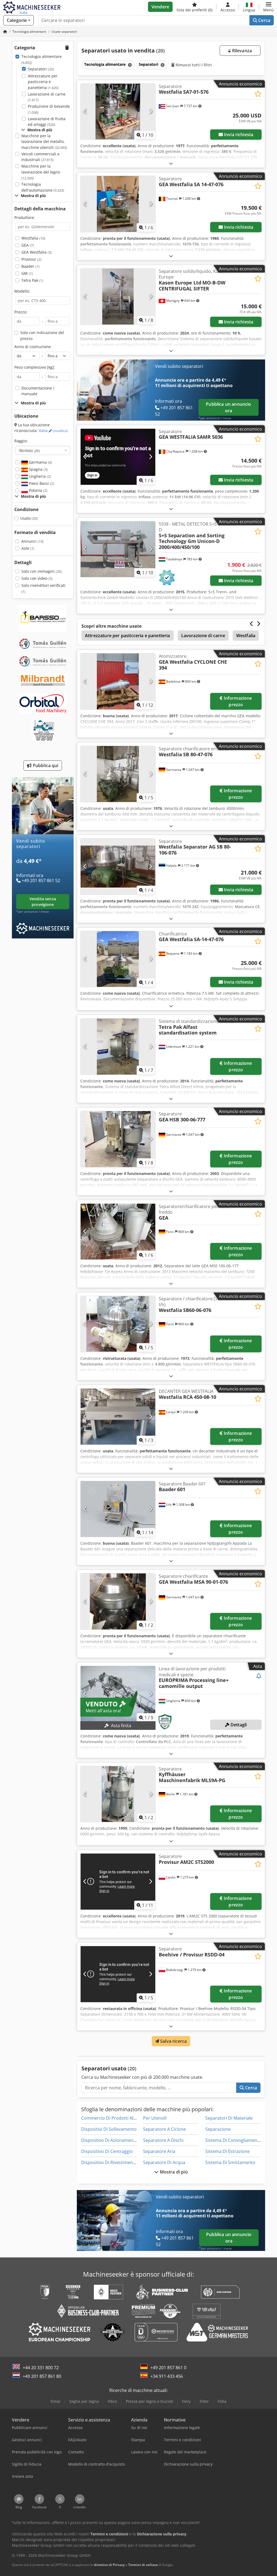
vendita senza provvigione (43, 902)
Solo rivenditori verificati (43, 588)
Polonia (38, 490)
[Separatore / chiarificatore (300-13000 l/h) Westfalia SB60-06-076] (118, 1324)
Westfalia (33, 238)
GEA (28, 245)
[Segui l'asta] (259, 1676)
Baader (30, 266)
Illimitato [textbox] (29, 450)
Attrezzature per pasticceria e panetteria (43, 82)
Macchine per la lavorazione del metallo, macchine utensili (44, 142)
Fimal (55, 2401)
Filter (204, 2401)
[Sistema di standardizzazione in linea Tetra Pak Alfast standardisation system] (118, 1047)
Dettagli (238, 1725)
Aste (28, 548)
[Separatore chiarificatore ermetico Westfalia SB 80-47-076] (118, 774)
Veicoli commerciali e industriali (40, 157)
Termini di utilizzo (143, 2565)
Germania (40, 462)
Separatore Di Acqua (164, 2162)
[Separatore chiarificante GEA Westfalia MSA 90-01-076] (118, 1601)
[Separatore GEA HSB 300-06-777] (118, 1139)
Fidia (222, 2401)
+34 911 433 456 (167, 2376)
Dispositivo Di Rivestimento (109, 2162)
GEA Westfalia (37, 252)
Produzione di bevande (49, 109)
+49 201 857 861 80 (42, 2376)
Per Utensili (155, 2118)
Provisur (31, 259)
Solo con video (37, 578)
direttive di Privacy (109, 2565)
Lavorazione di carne (47, 97)
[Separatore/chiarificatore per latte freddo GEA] (118, 1232)
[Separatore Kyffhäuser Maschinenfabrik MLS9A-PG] (118, 1794)
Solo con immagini (42, 571)
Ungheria (39, 476)
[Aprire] (171, 163)
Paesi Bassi (41, 483)
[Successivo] (151, 112)
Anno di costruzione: (33, 347)
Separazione (218, 2129)
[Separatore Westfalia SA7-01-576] (118, 112)
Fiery (186, 2401)
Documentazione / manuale (38, 391)
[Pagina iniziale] (5, 32)
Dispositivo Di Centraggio (107, 2151)
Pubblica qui (45, 765)
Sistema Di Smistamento (230, 2162)
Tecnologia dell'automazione (43, 187)
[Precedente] (85, 112)
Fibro (112, 2401)
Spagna (38, 469)
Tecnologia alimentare (42, 59)
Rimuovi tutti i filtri (193, 65)
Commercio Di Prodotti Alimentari (116, 2118)
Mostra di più (173, 2172)
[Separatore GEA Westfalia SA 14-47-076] (118, 204)
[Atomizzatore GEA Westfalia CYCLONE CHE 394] (118, 681)
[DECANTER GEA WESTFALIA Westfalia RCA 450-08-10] (118, 1417)
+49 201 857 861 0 (168, 2368)
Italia (53, 431)
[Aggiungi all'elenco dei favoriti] (258, 94)
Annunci (32, 541)
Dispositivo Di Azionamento (109, 2140)
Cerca (264, 20)
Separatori (41, 69)
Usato (29, 518)
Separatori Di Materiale (229, 2118)
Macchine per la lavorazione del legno (41, 172)
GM (27, 273)
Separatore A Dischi (163, 2140)
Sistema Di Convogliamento (233, 2140)
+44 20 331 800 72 (41, 2368)
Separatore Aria (159, 2151)
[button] (268, 7)
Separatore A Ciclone (164, 2129)
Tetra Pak (32, 280)
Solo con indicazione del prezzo (42, 335)
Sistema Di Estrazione (227, 2151)
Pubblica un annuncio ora (228, 407)
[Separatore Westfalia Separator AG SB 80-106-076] (118, 867)
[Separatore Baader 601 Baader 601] (118, 1509)
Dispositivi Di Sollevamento (109, 2129)
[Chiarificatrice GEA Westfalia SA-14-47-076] (118, 959)
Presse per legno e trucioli (149, 2401)
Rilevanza (241, 51)
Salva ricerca (173, 2041)
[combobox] (43, 450)
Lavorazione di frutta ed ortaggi (47, 122)
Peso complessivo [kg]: (35, 367)
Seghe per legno (84, 2401)
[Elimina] (129, 65)
